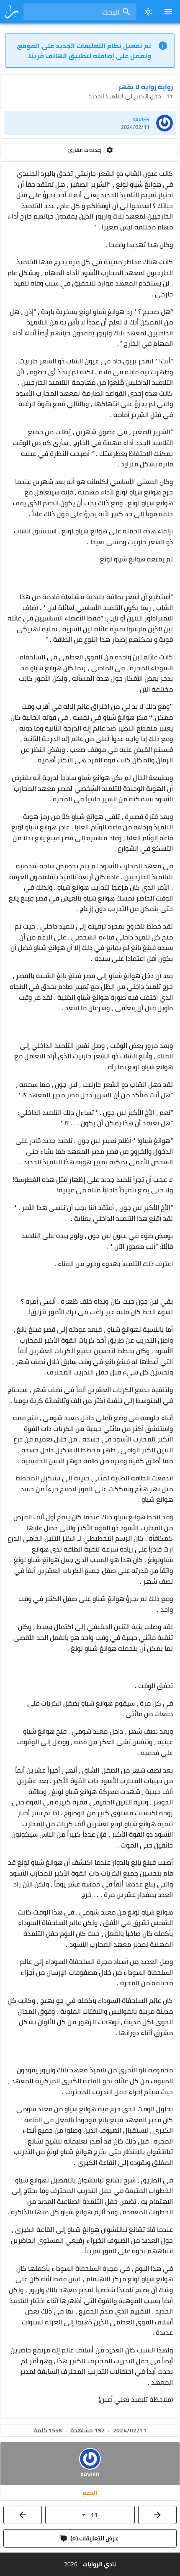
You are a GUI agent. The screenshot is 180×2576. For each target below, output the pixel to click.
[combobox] (80, 12)
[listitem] (90, 123)
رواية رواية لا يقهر (146, 87)
